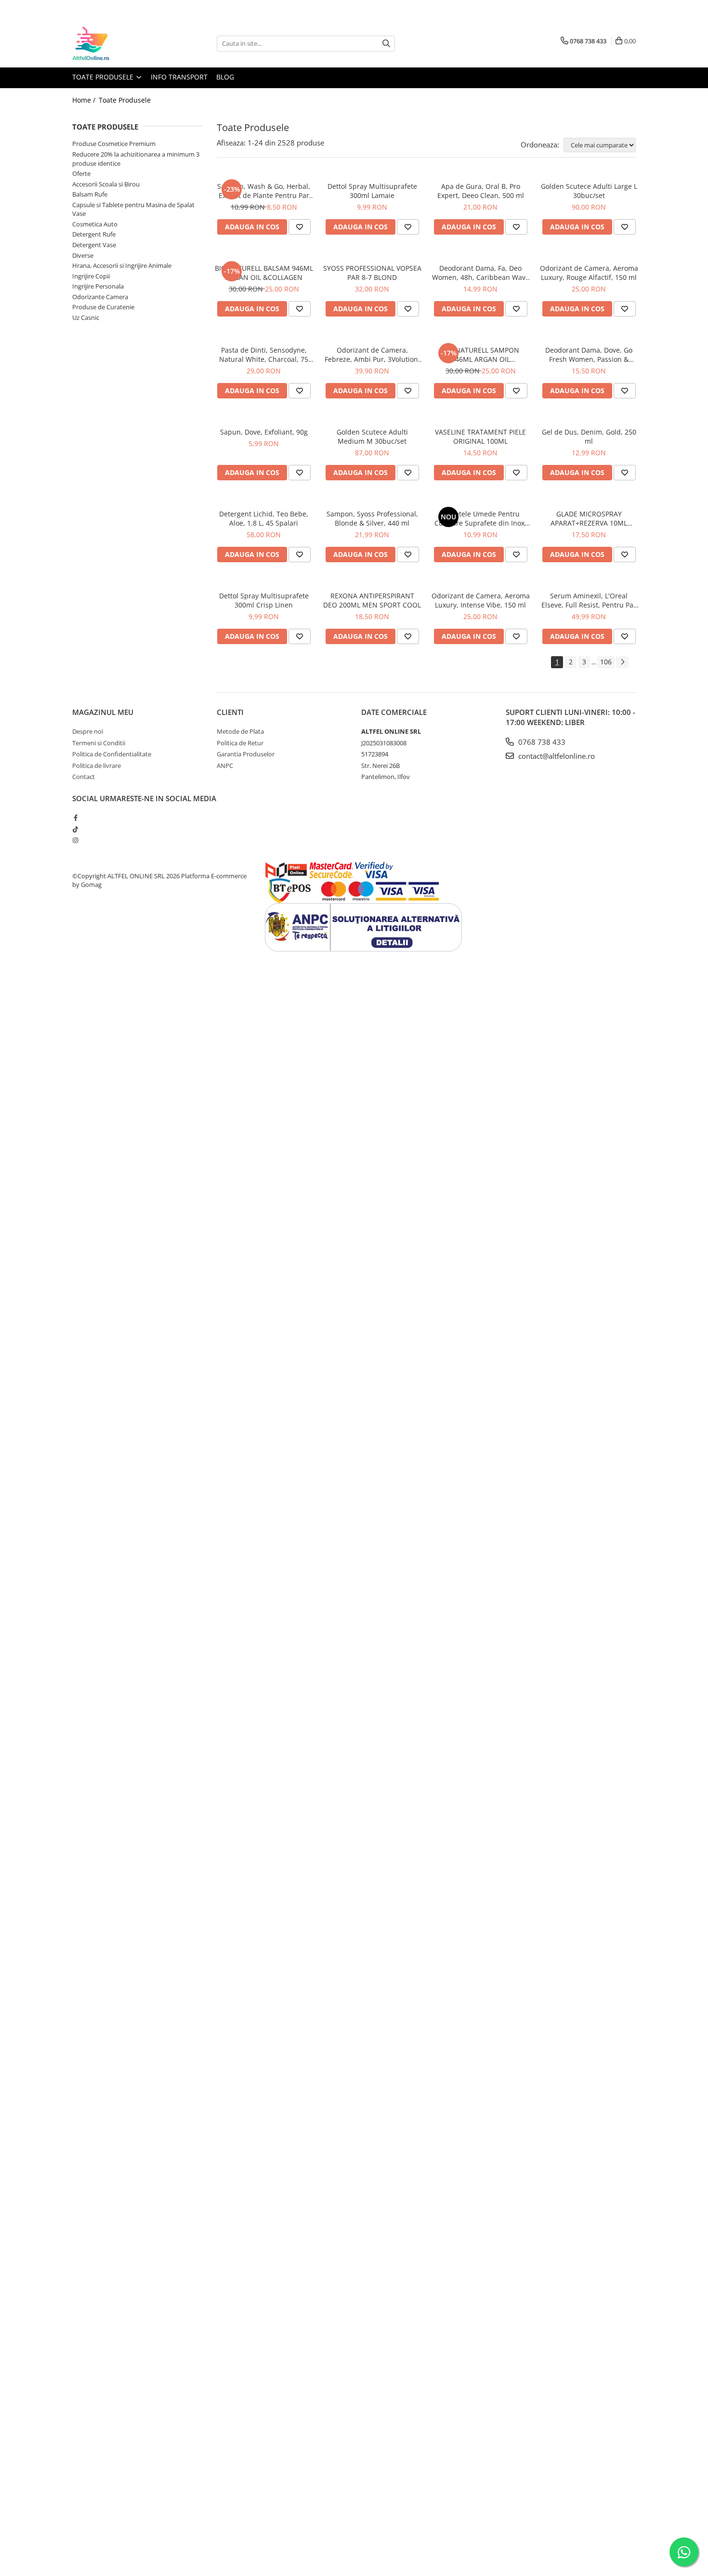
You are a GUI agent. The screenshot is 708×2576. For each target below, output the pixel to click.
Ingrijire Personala (98, 286)
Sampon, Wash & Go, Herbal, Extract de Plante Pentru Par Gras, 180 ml (264, 191)
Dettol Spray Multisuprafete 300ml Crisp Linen (264, 600)
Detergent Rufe (94, 234)
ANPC (225, 766)
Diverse (83, 255)
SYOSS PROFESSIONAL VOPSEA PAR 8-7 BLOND (372, 273)
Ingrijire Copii (91, 276)
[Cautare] (386, 44)
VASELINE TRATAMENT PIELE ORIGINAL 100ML (480, 436)
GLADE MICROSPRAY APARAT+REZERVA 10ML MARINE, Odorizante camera (589, 518)
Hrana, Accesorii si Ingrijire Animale (122, 265)
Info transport (179, 77)
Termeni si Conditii (99, 743)
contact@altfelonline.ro (556, 756)
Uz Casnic (86, 317)
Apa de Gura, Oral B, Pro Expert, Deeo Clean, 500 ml (481, 191)
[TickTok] (75, 829)
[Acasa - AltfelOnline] (120, 43)
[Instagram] (75, 840)
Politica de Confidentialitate (112, 754)
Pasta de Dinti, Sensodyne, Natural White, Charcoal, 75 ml (264, 355)
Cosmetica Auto (95, 224)
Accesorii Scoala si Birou (106, 184)
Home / (85, 100)
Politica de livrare (97, 766)
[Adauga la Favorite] (300, 227)
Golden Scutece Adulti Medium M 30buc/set (372, 436)
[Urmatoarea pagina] (622, 662)
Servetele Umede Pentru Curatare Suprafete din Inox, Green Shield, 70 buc (480, 518)
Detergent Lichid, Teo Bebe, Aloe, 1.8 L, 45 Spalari (264, 518)
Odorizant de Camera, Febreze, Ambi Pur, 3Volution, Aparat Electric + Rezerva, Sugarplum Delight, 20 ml (372, 355)
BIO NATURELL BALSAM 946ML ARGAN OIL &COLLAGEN (264, 273)
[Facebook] (75, 818)
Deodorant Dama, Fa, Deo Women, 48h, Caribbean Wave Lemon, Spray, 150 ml (481, 273)
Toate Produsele (104, 77)
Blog (225, 77)
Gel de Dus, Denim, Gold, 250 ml (589, 436)
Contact (84, 777)
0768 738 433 (541, 742)
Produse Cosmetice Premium (114, 144)
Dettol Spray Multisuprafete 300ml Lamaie (372, 191)
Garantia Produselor (246, 754)
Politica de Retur (240, 743)
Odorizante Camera (100, 297)
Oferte (81, 173)
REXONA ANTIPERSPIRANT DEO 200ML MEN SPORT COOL (372, 600)
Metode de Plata (240, 731)
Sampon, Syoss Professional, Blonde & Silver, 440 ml (372, 518)
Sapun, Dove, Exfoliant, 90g (264, 432)
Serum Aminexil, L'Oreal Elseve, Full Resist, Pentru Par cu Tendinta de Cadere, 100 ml (589, 600)
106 (606, 662)
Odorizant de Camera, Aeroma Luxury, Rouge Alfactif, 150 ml (589, 273)
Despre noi (88, 731)
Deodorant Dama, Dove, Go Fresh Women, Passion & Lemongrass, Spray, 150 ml (589, 355)
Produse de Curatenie (103, 307)
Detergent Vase (94, 245)
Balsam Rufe (90, 194)
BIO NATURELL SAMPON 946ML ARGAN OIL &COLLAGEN (480, 355)
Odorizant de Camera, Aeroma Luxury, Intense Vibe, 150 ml (481, 600)
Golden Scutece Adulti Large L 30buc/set (589, 191)
